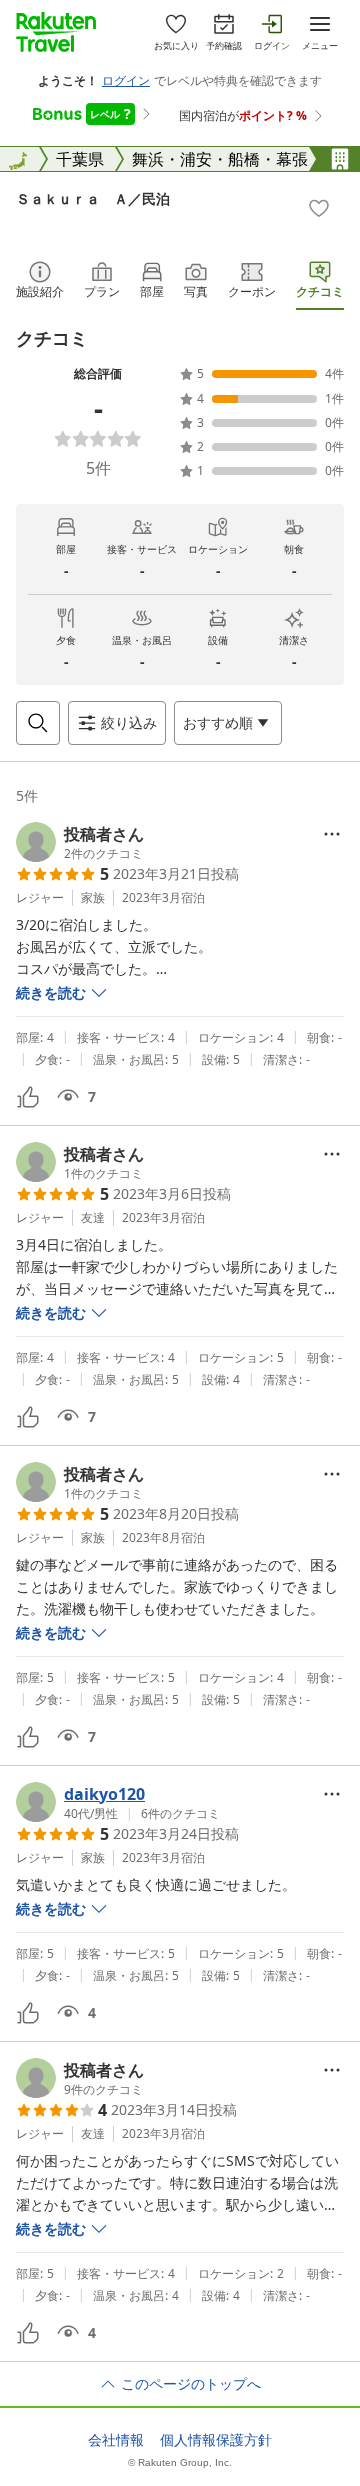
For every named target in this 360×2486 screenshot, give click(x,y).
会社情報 (116, 2440)
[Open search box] (38, 723)
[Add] (319, 208)
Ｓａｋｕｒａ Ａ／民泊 (93, 198)
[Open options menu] (332, 834)
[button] (80, 842)
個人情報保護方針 (216, 2440)
